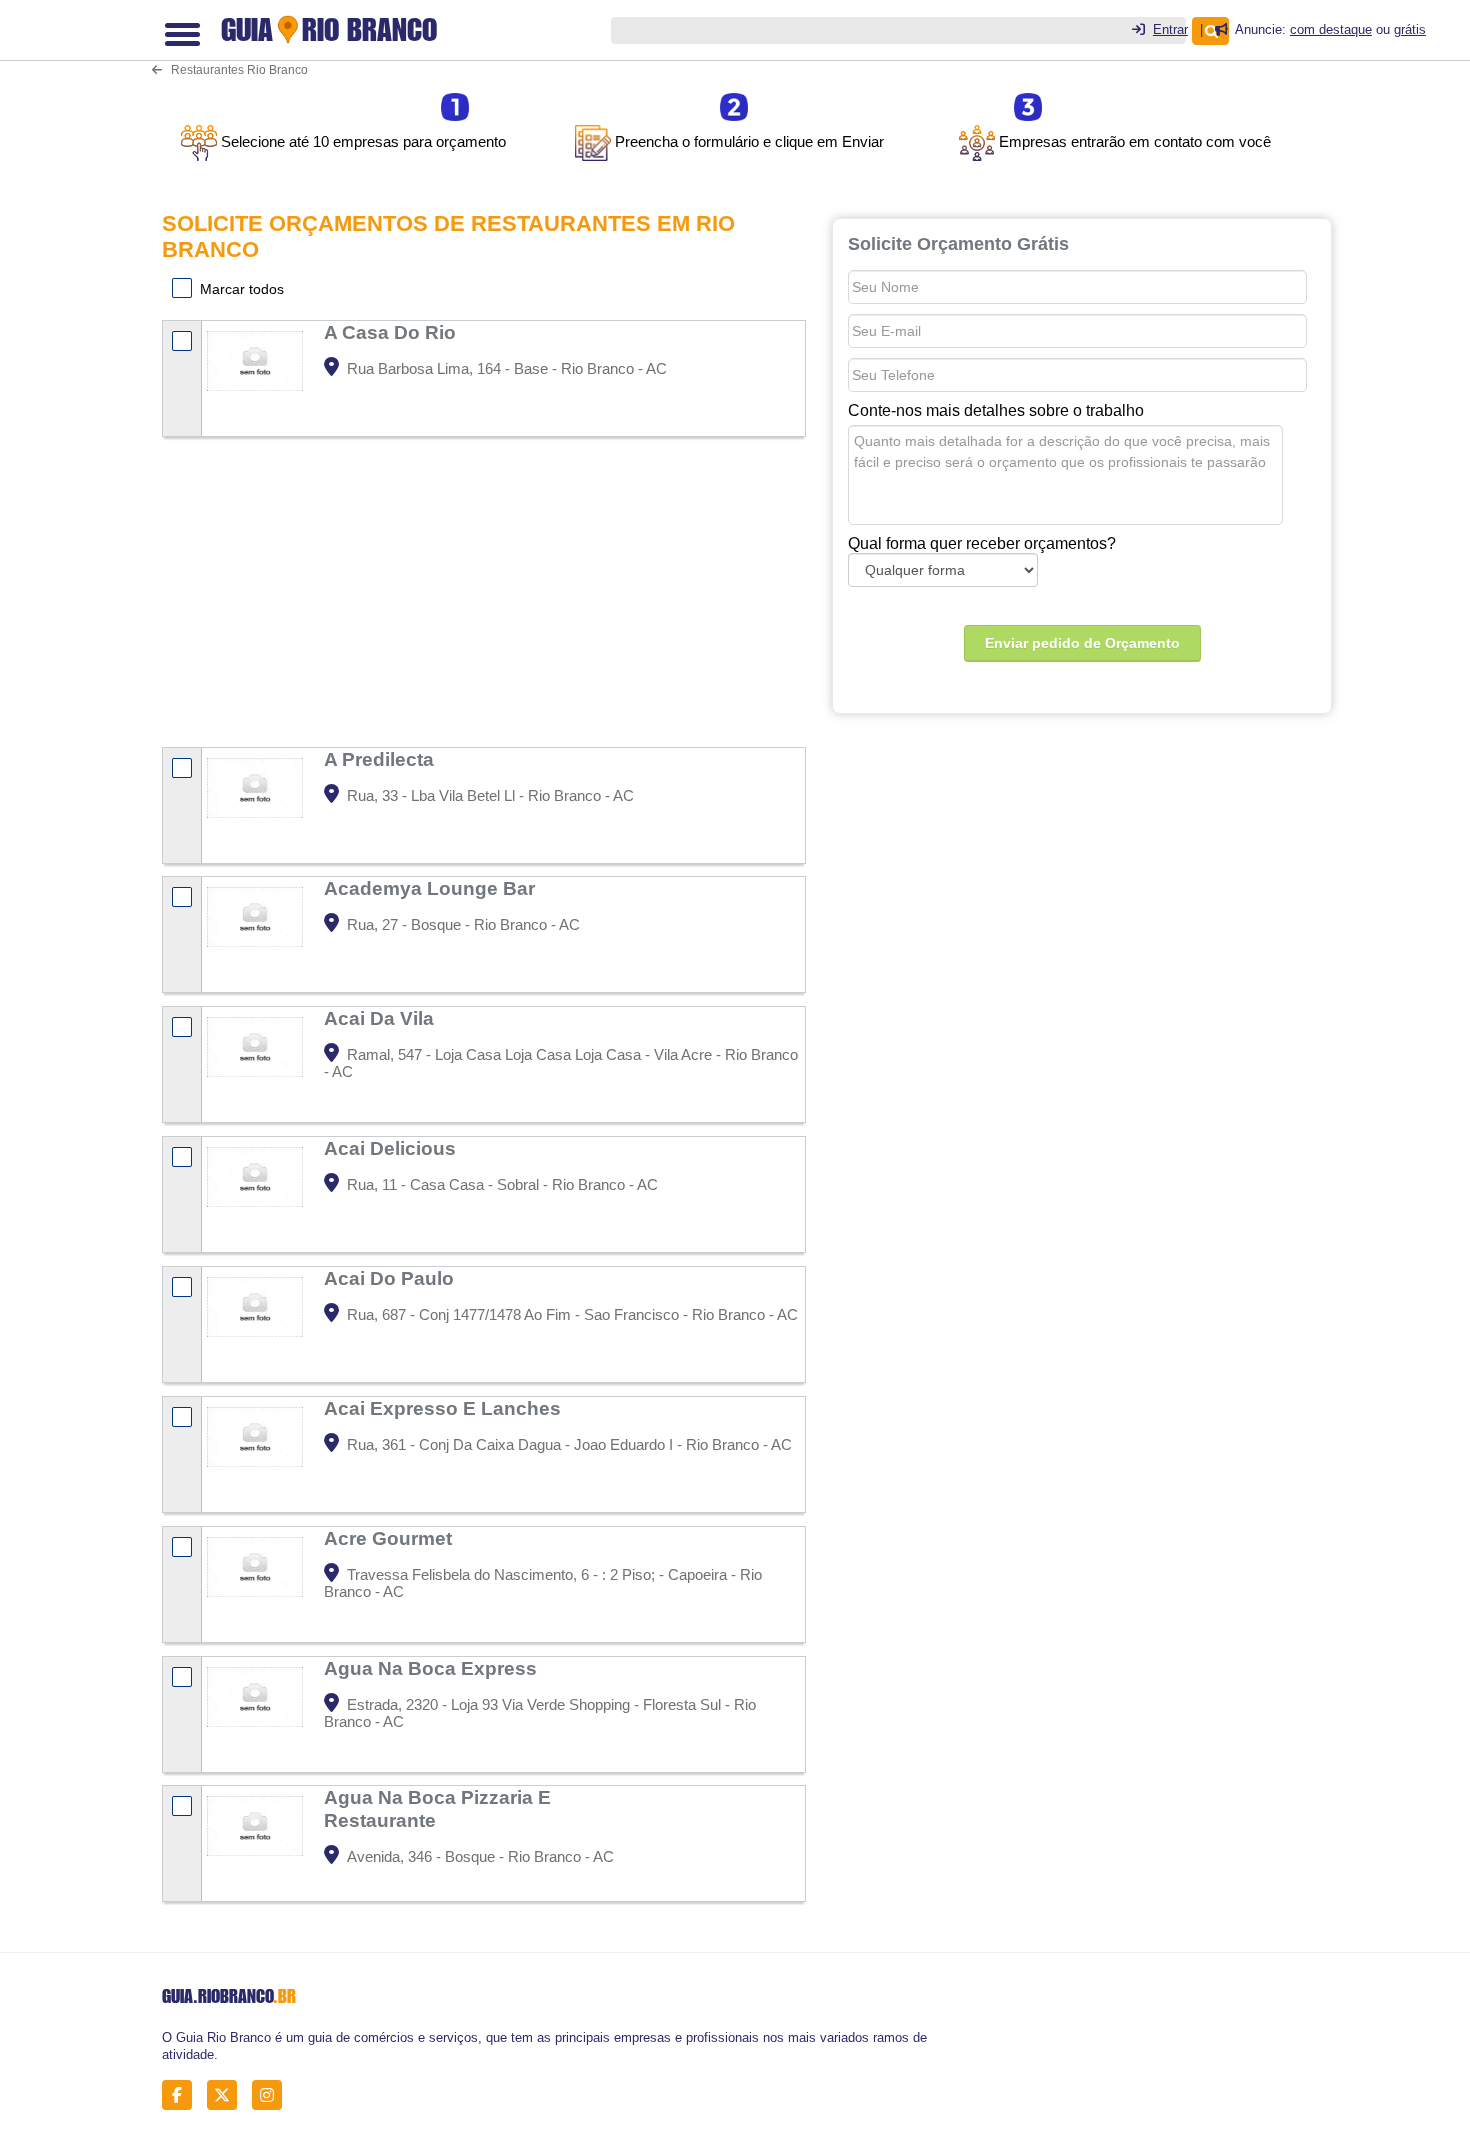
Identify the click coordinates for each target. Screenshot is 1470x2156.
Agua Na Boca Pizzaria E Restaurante (437, 1808)
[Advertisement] (484, 594)
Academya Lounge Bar (432, 888)
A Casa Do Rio (392, 332)
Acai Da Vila (381, 1018)
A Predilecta (381, 759)
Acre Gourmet (390, 1538)
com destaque (1331, 29)
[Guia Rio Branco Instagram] (272, 2094)
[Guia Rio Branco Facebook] (182, 2094)
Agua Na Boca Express (433, 1668)
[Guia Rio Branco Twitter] (227, 2094)
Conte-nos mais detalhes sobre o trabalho (996, 410)
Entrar (1170, 29)
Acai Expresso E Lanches (445, 1408)
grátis (1410, 29)
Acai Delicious (392, 1148)
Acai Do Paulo (391, 1278)
